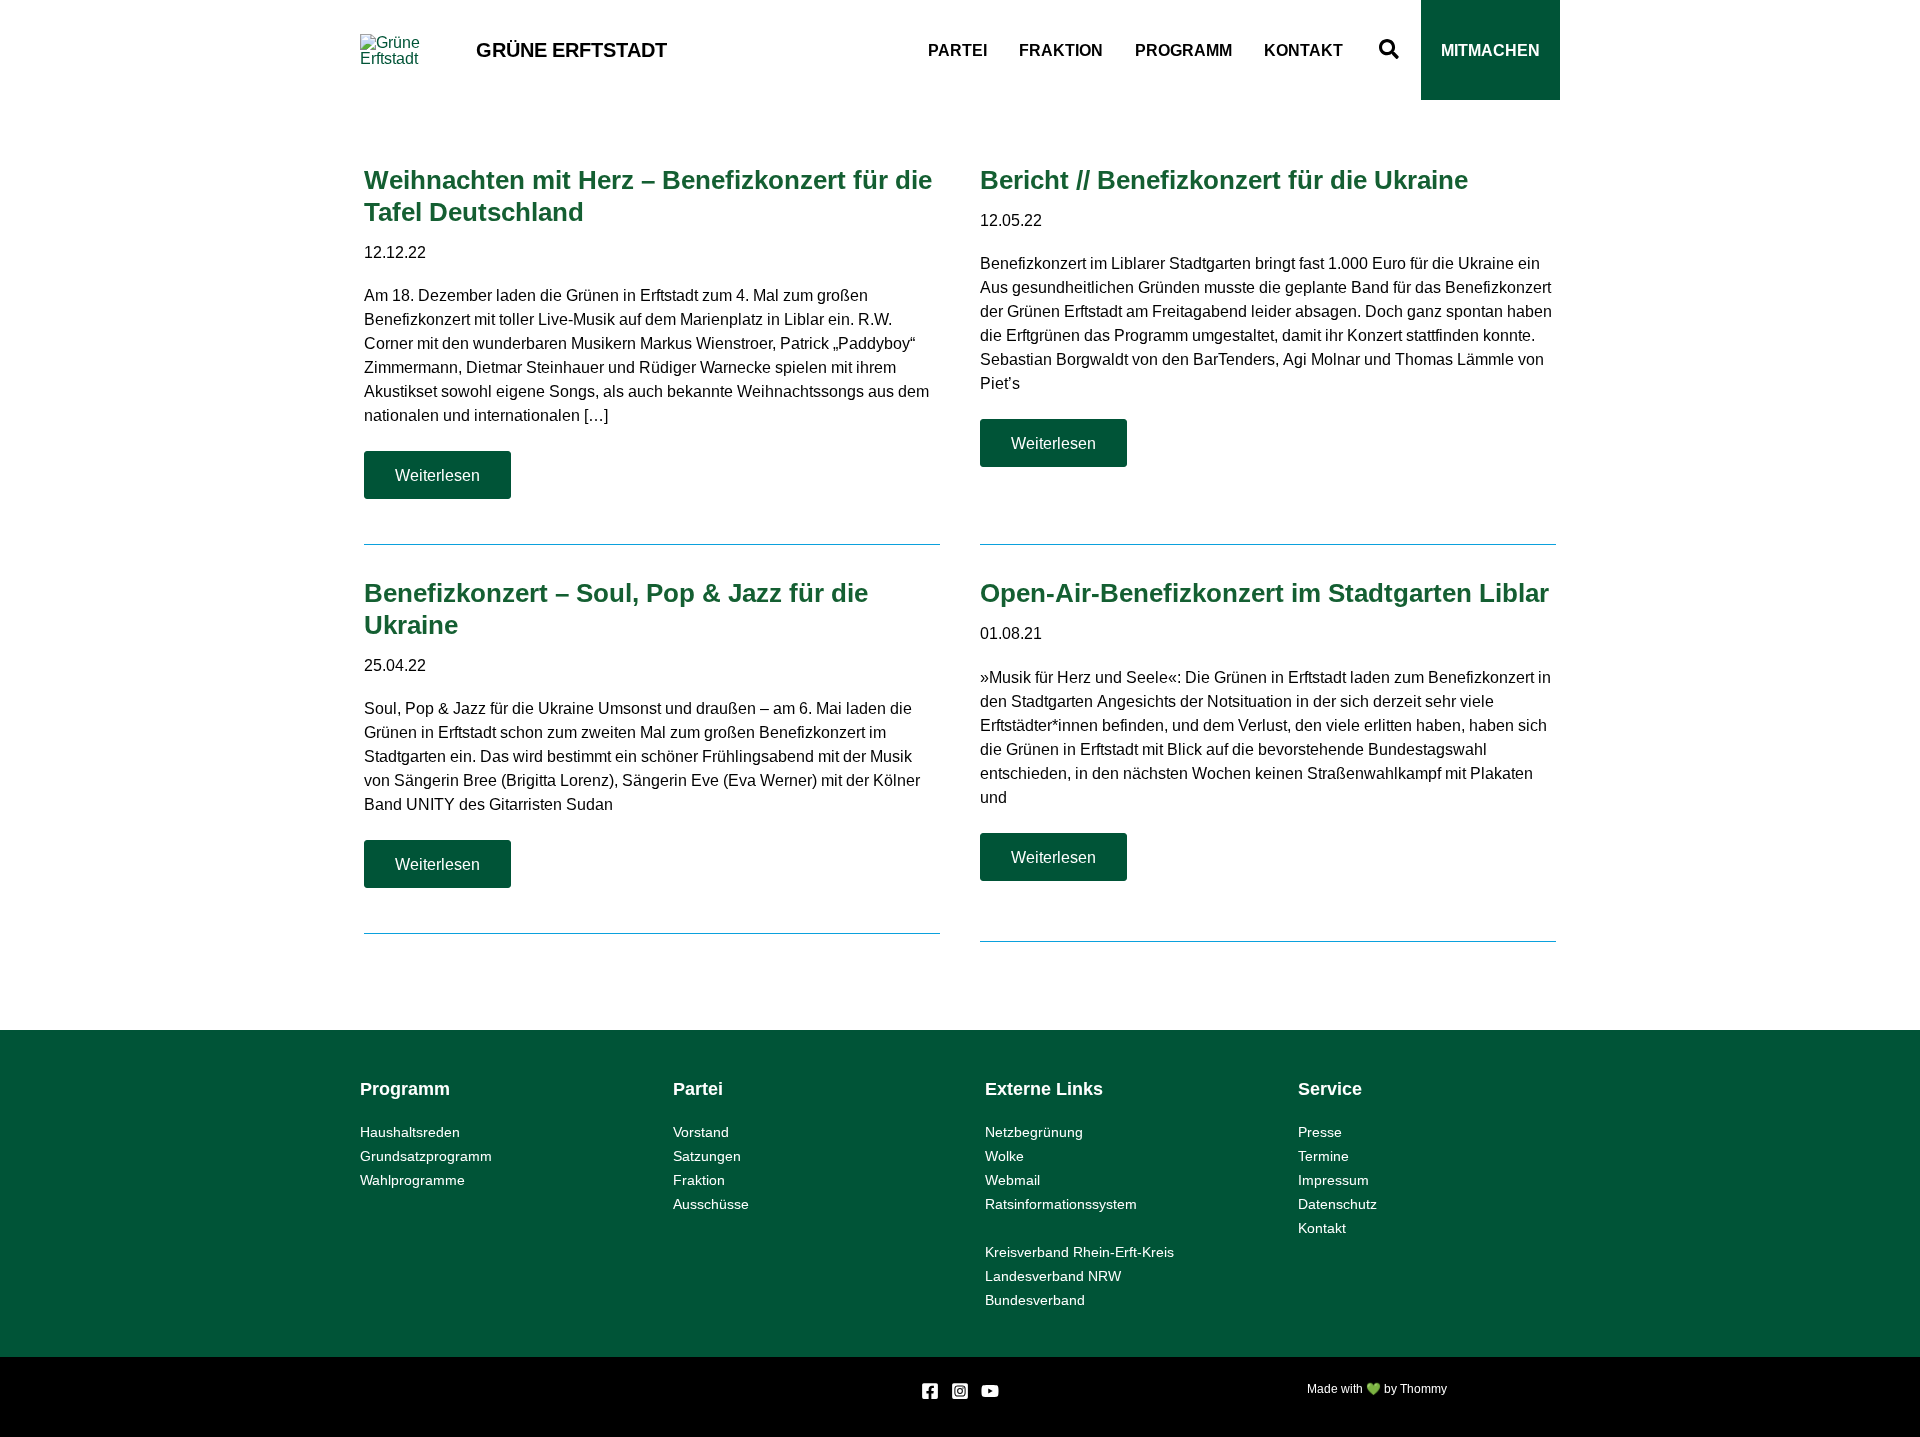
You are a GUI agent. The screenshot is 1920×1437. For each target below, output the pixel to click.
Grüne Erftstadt (571, 50)
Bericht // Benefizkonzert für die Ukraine (1224, 179)
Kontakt (1322, 1228)
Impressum (1333, 1180)
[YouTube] (990, 1391)
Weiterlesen (447, 481)
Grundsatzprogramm (426, 1156)
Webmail (1012, 1180)
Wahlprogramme (412, 1180)
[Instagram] (960, 1391)
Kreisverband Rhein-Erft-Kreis (1079, 1252)
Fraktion (699, 1180)
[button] (1390, 50)
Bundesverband (1035, 1300)
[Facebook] (930, 1391)
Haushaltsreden (410, 1132)
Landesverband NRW (1053, 1276)
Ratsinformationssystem (1061, 1204)
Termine (1323, 1156)
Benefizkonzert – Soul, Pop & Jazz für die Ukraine (616, 608)
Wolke (1004, 1156)
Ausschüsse (711, 1204)
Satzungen (707, 1156)
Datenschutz (1337, 1204)
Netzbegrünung (1034, 1132)
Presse (1320, 1132)
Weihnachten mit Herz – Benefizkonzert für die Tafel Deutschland (648, 195)
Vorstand (701, 1132)
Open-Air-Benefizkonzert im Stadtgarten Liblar (1264, 592)
